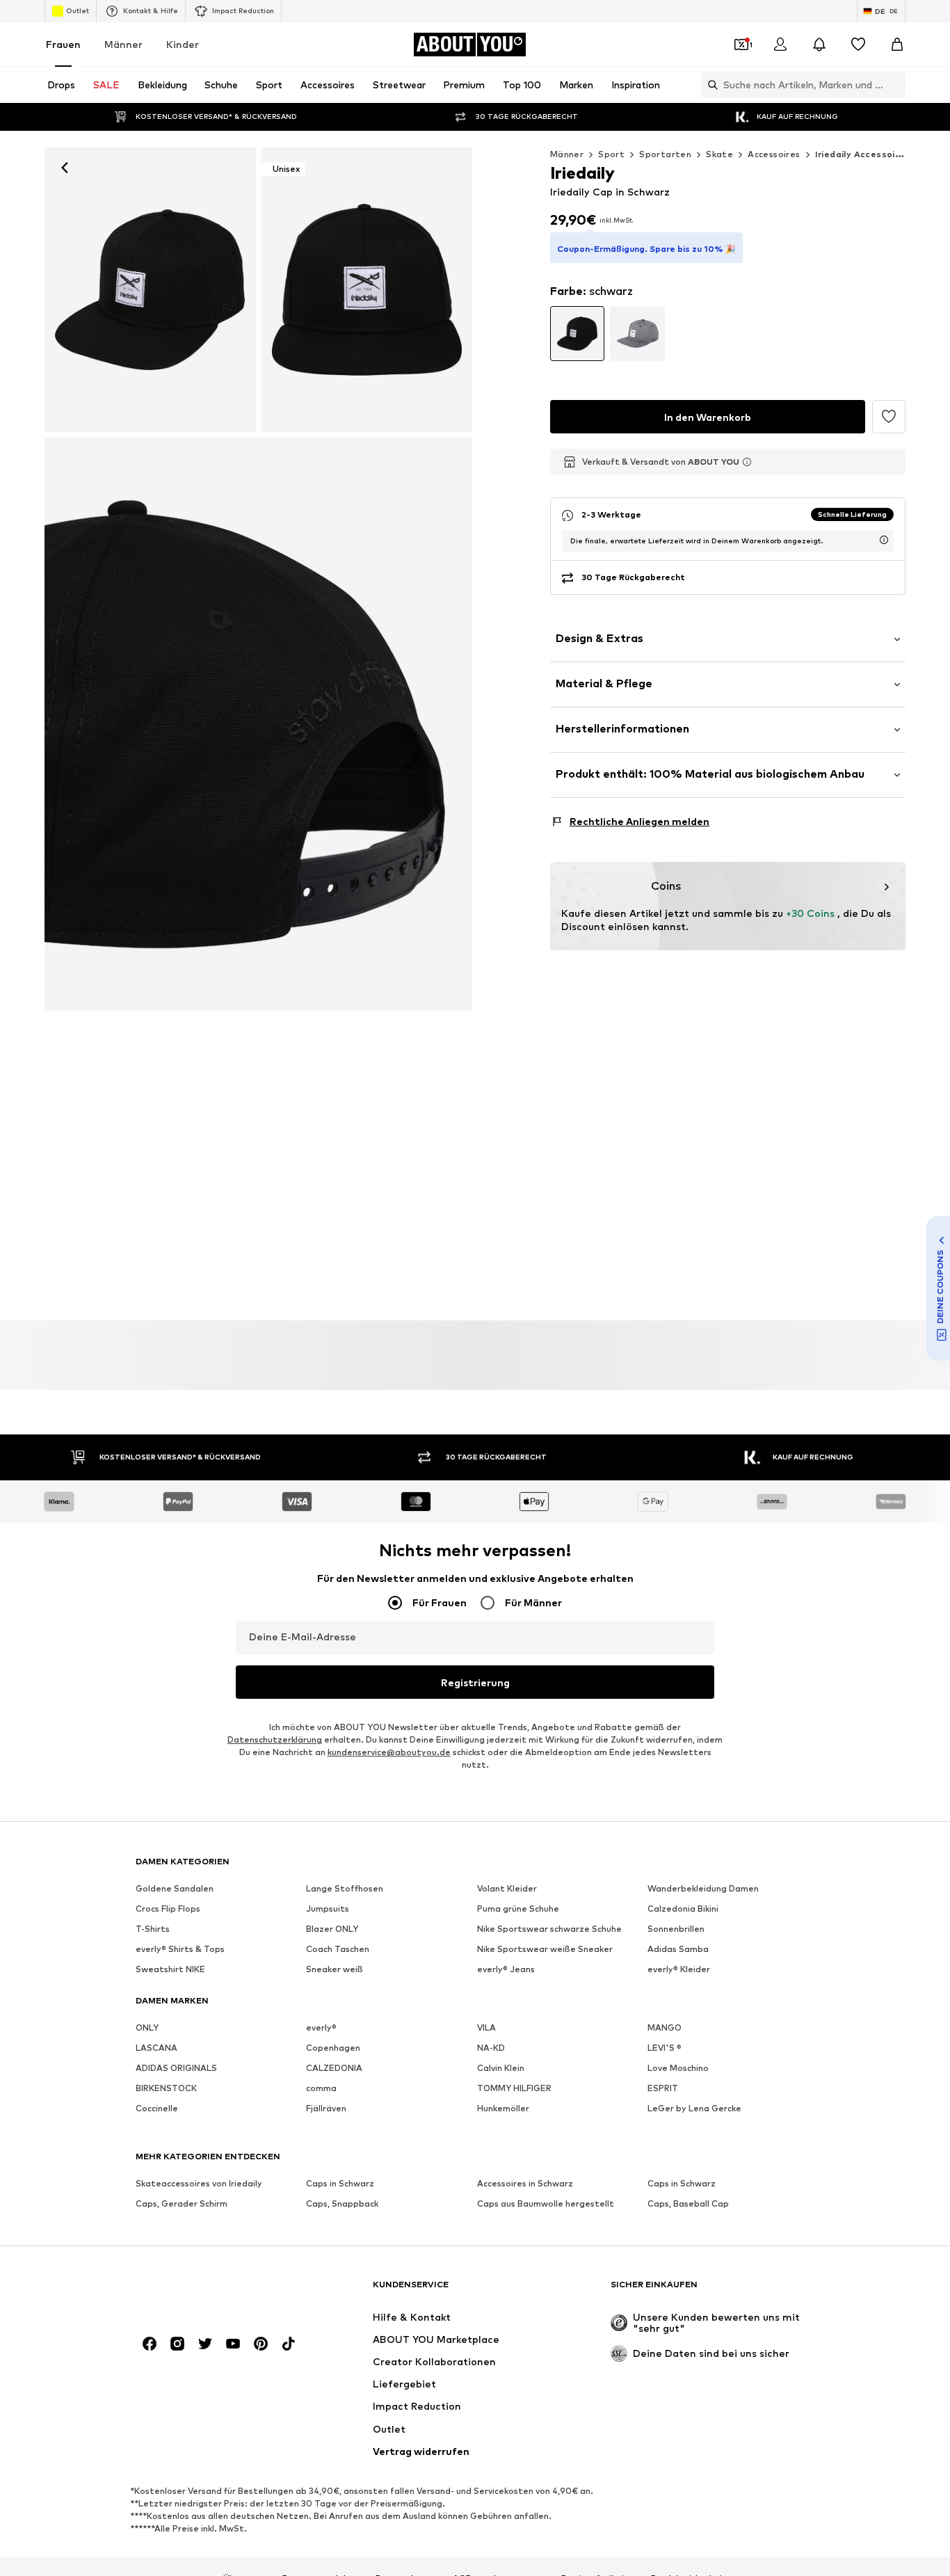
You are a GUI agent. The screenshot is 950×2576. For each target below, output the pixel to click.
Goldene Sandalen (175, 1888)
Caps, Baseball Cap (688, 2203)
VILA (486, 2027)
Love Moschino (678, 2068)
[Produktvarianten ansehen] (578, 334)
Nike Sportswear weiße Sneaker (545, 1949)
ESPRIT (663, 2088)
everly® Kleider (679, 1969)
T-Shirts (153, 1929)
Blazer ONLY (332, 1929)
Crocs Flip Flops (168, 1909)
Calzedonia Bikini (683, 1909)
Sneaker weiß (335, 1969)
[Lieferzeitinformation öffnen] (884, 540)
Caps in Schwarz (340, 2183)
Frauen (63, 44)
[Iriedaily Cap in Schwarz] (258, 724)
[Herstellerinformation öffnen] (747, 462)
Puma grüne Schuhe (518, 1909)
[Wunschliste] (858, 45)
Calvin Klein (501, 2068)
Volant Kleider (507, 1888)
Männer (123, 44)
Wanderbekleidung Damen (703, 1888)
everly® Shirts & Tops (180, 1949)
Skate (719, 154)
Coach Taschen (338, 1949)
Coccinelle (157, 2108)
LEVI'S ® (665, 2048)
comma (321, 2088)
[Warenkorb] (897, 45)
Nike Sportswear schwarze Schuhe (549, 1929)
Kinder (183, 44)
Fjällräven (326, 2108)
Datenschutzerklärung (275, 1739)
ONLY (147, 2027)
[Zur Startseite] (211, 2291)
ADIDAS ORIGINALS (176, 2068)
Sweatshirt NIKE (170, 1969)
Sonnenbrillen (676, 1929)
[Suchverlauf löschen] (895, 85)
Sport (611, 154)
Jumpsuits (328, 1909)
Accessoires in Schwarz (525, 2183)
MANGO (665, 2027)
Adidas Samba (678, 1949)
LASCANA (156, 2048)
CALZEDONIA (334, 2068)
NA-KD (491, 2048)
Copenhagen (333, 2048)
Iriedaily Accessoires (862, 154)
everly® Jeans (506, 1969)
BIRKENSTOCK (166, 2088)
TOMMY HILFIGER (514, 2088)
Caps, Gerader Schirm (182, 2203)
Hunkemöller (503, 2108)
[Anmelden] (780, 45)
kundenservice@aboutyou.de (389, 1752)
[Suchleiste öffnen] (709, 85)
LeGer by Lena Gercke (694, 2108)
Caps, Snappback (342, 2203)
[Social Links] (150, 2344)
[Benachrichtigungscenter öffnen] (819, 45)
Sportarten (665, 154)
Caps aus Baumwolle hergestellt (546, 2203)
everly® (321, 2027)
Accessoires (774, 154)
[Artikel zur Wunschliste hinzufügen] (889, 417)
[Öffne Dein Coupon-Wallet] (741, 45)
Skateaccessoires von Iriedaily (199, 2183)
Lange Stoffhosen (345, 1888)
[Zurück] (65, 168)
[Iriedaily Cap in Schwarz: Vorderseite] (150, 290)
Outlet (78, 10)
